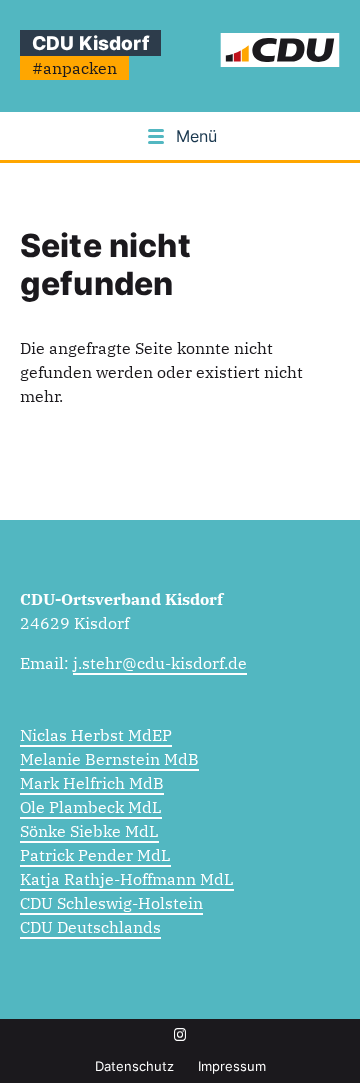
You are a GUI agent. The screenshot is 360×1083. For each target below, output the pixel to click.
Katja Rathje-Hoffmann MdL (127, 879)
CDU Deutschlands (90, 927)
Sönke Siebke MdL (89, 831)
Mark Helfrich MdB (92, 783)
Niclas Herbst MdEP (96, 735)
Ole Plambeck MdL (91, 807)
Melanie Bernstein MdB (109, 759)
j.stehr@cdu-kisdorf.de (160, 663)
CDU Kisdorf (90, 43)
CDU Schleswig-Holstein (111, 903)
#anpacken (74, 68)
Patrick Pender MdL (95, 855)
